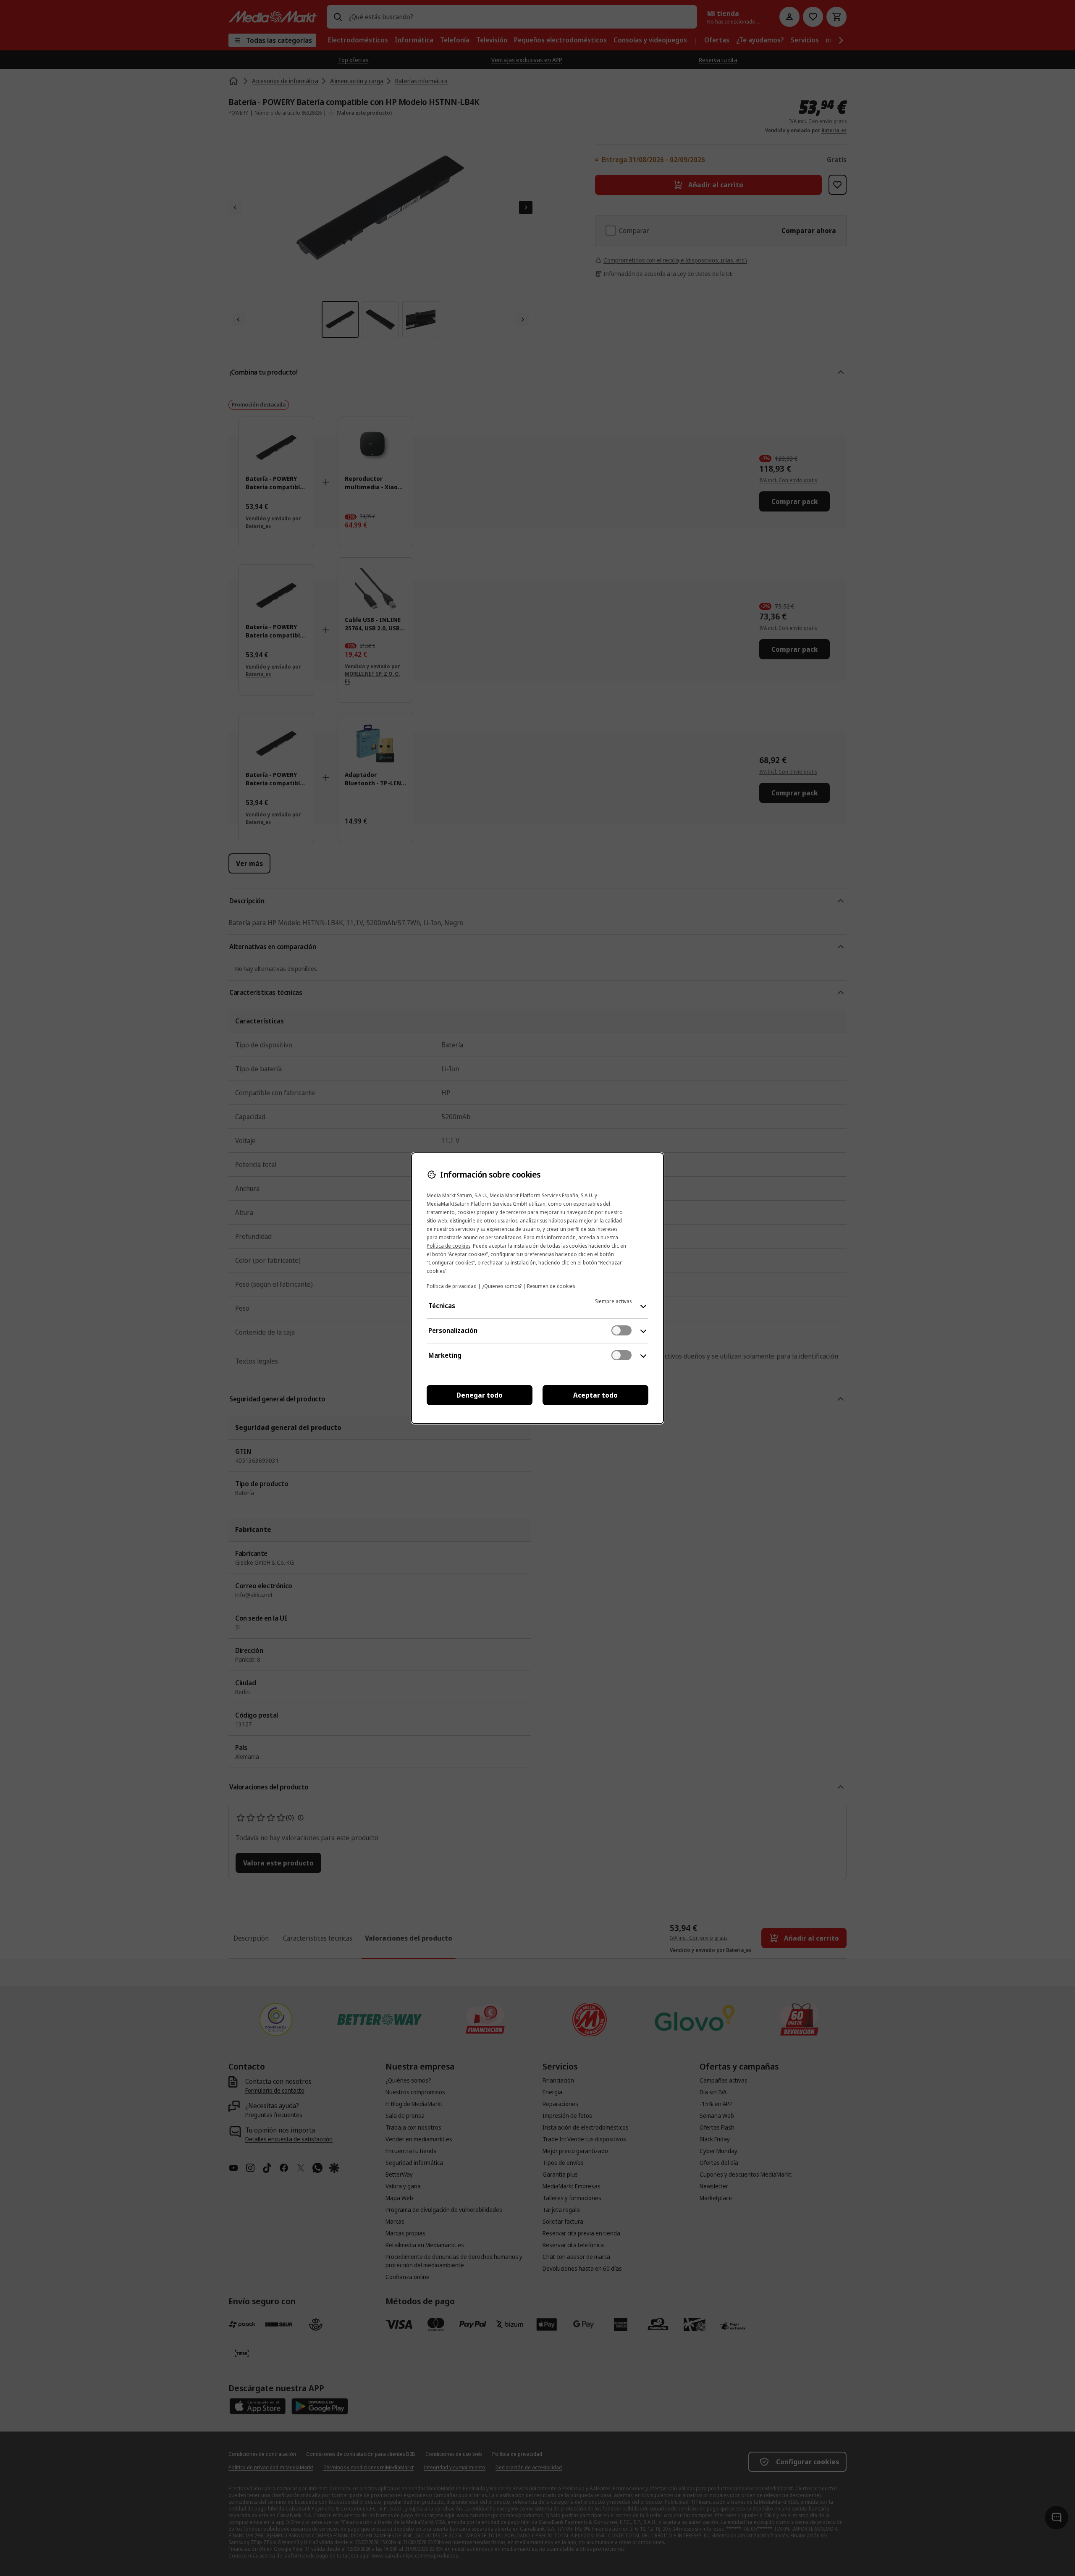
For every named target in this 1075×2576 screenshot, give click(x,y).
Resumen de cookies (551, 1286)
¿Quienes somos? (502, 1286)
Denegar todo (480, 1395)
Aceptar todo (595, 1395)
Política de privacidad (452, 1286)
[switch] (621, 1330)
